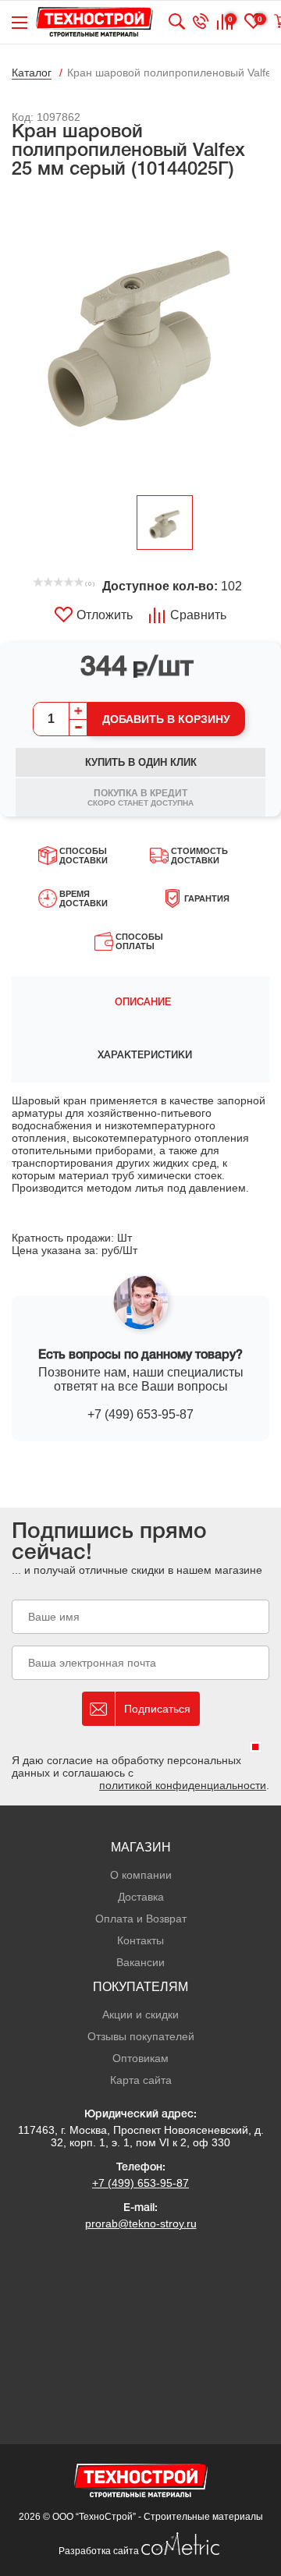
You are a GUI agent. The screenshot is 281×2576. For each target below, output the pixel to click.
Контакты (140, 1940)
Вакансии (140, 1962)
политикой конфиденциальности (183, 1785)
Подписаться (157, 1709)
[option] (140, 338)
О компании (141, 1875)
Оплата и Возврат (141, 1919)
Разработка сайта (100, 2551)
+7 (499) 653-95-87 (140, 1414)
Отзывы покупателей (141, 2036)
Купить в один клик (141, 762)
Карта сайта (141, 2080)
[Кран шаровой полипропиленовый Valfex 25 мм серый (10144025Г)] (140, 338)
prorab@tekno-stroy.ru (141, 2223)
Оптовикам (140, 2058)
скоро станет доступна (140, 797)
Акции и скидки (140, 2014)
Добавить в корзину (166, 719)
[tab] (140, 1003)
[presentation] (140, 1003)
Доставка (141, 1897)
